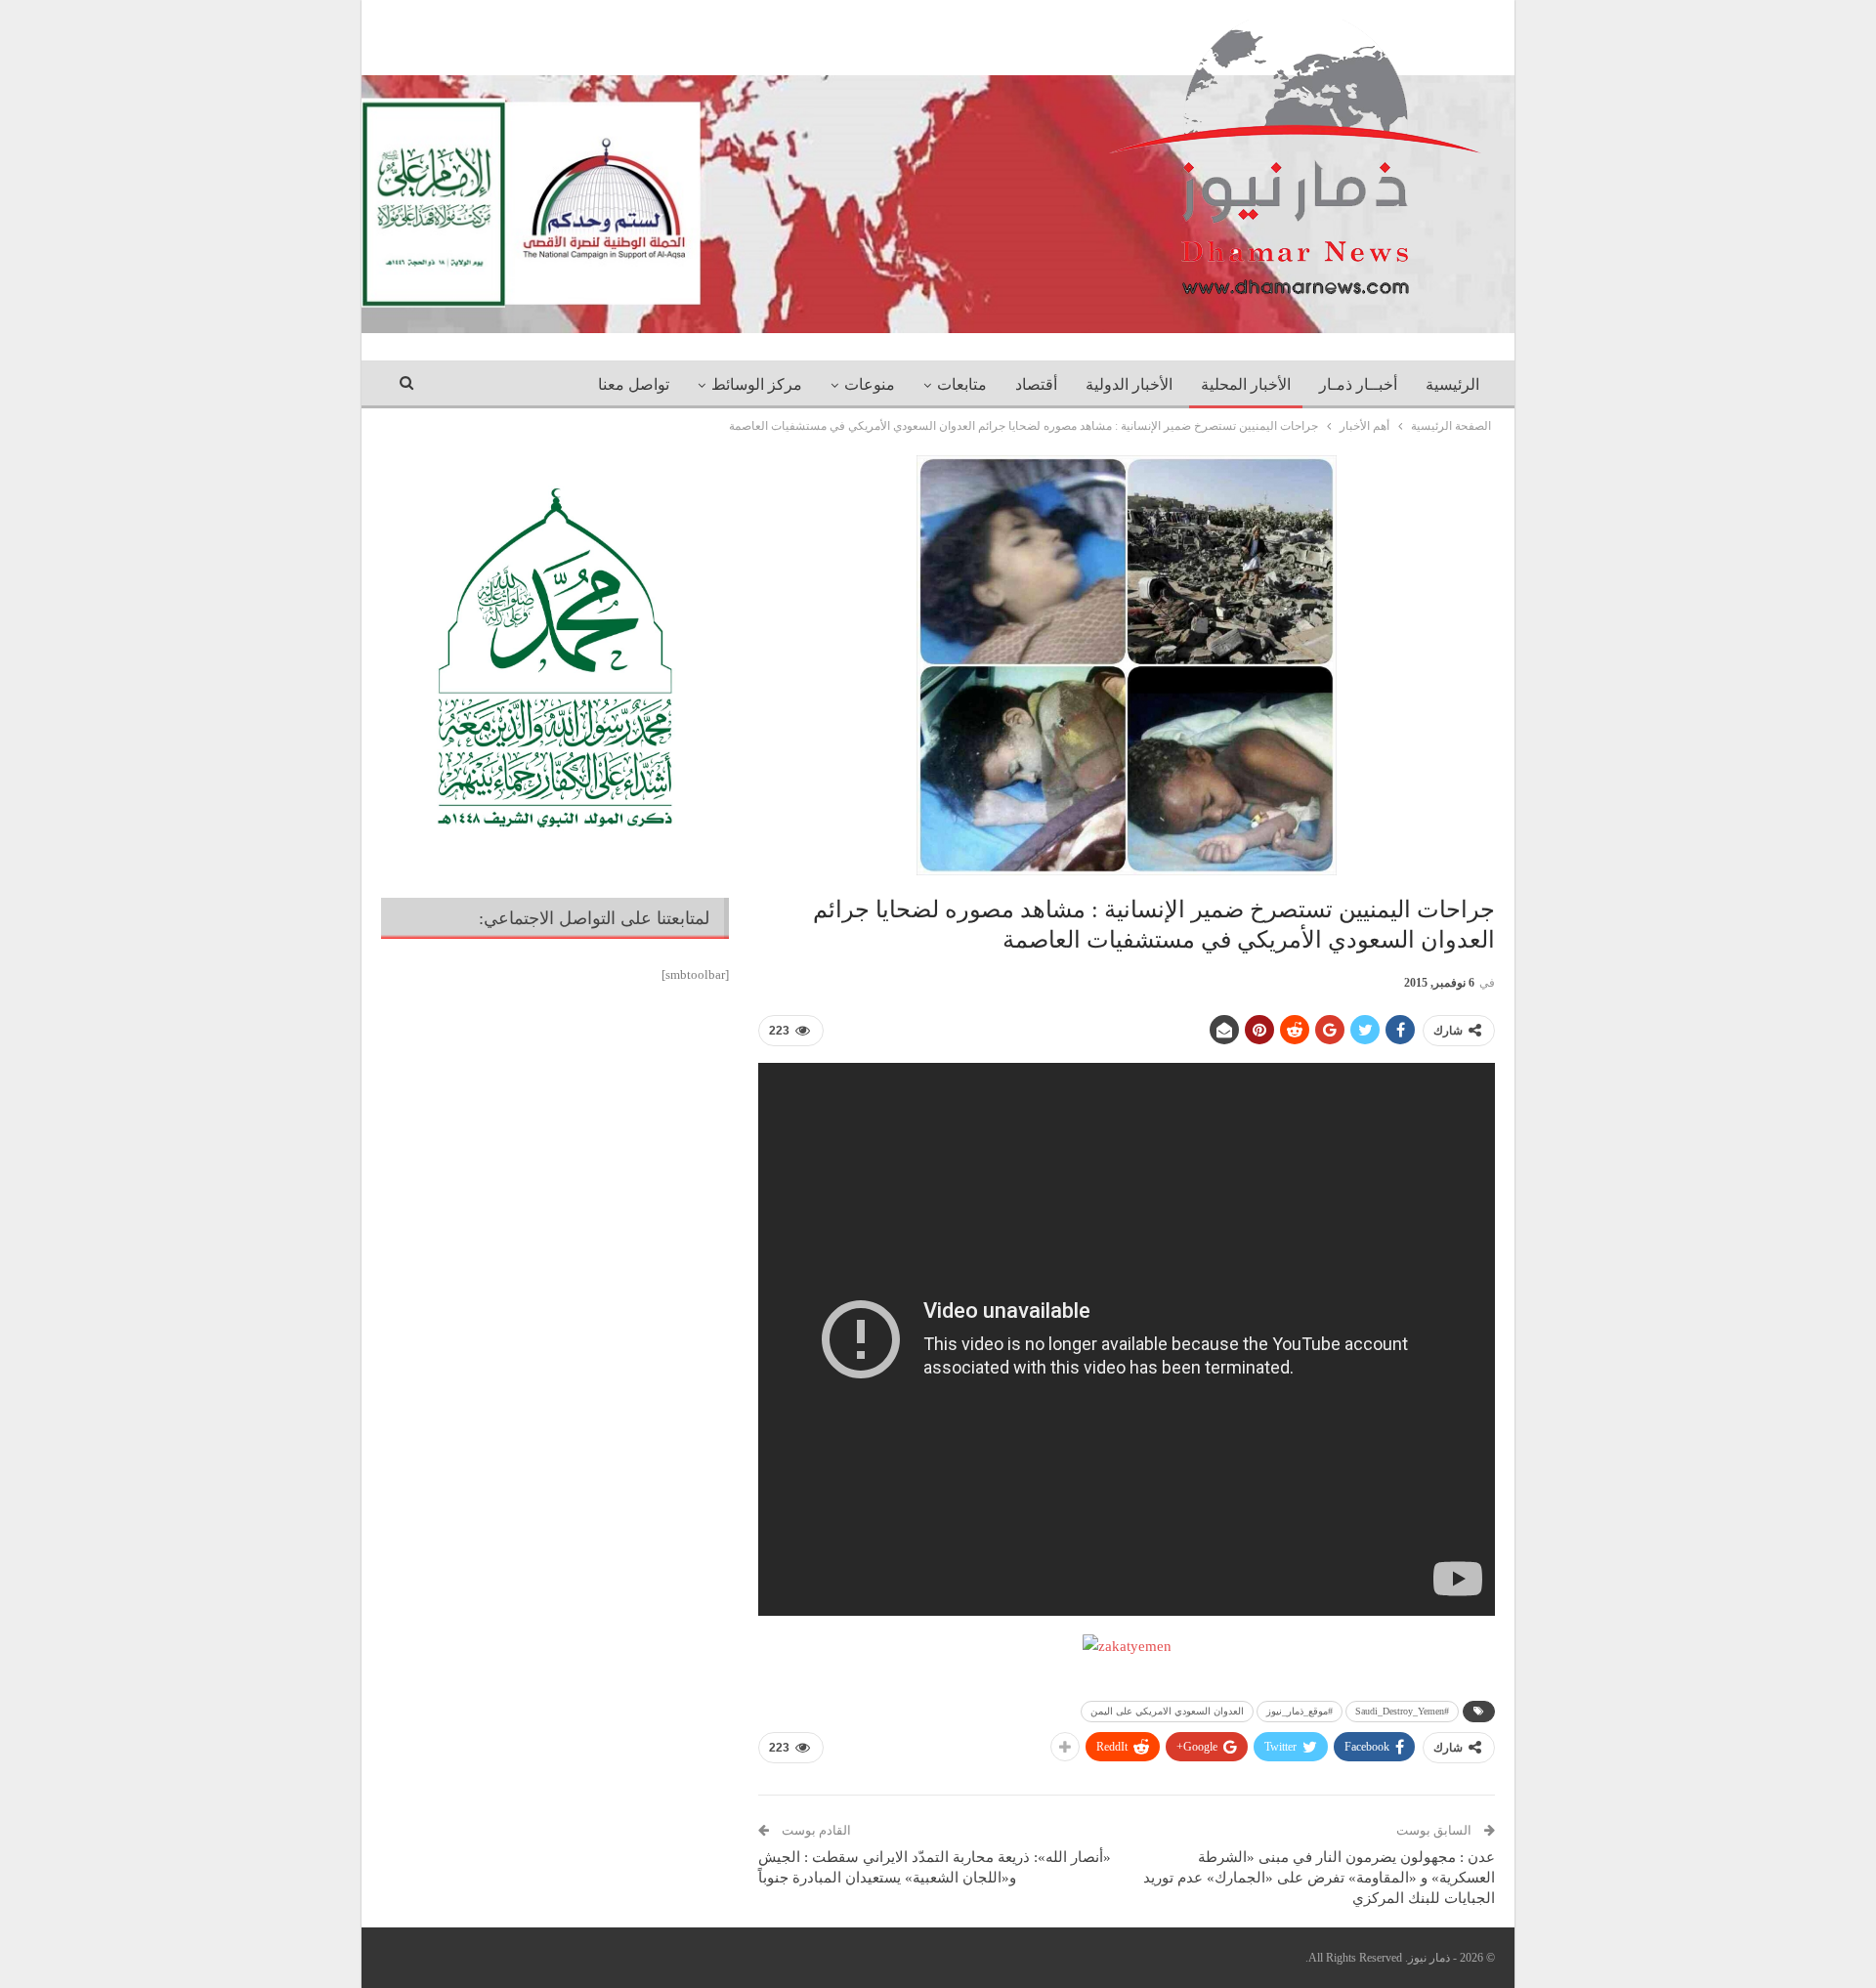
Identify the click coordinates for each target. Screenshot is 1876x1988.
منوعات (870, 384)
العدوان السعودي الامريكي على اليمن (1167, 1711)
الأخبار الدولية (1129, 384)
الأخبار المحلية (1246, 384)
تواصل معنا (634, 384)
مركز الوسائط (757, 384)
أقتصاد (1036, 384)
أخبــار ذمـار (1358, 384)
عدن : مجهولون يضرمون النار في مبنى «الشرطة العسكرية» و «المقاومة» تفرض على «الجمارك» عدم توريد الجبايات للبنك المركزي (1319, 1878)
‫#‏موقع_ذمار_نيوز (1300, 1711)
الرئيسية (1452, 384)
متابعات (962, 384)
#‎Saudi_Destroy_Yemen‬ (1402, 1711)
